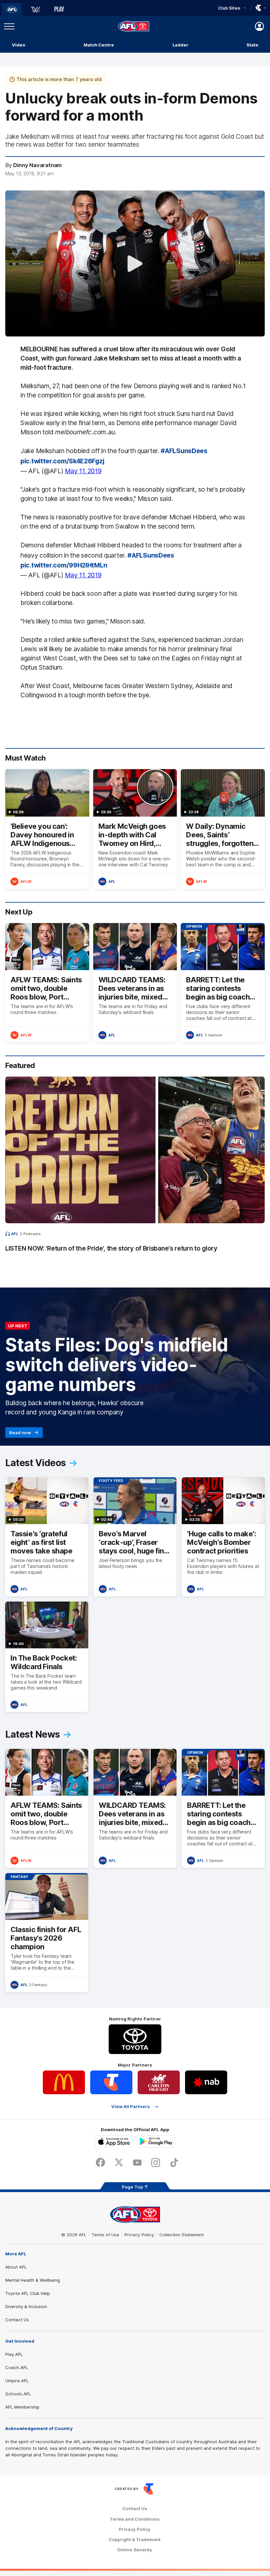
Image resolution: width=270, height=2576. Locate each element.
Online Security (135, 2550)
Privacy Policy (139, 2235)
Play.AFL (14, 2354)
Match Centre (99, 45)
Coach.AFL (17, 2367)
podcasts (32, 1234)
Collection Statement (182, 2235)
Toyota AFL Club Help (28, 2293)
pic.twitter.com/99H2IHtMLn (64, 565)
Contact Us (17, 2320)
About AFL (16, 2267)
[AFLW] (36, 10)
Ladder (180, 45)
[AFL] (12, 10)
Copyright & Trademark (135, 2540)
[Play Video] (135, 264)
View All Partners (131, 2107)
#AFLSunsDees (184, 451)
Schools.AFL (18, 2394)
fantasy (40, 1985)
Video (19, 45)
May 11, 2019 (83, 471)
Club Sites (229, 8)
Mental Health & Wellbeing (33, 2280)
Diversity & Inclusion (26, 2306)
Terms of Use (105, 2235)
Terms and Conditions (135, 2519)
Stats (252, 45)
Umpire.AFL (17, 2381)
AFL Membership (22, 2407)
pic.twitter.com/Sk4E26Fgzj (62, 461)
